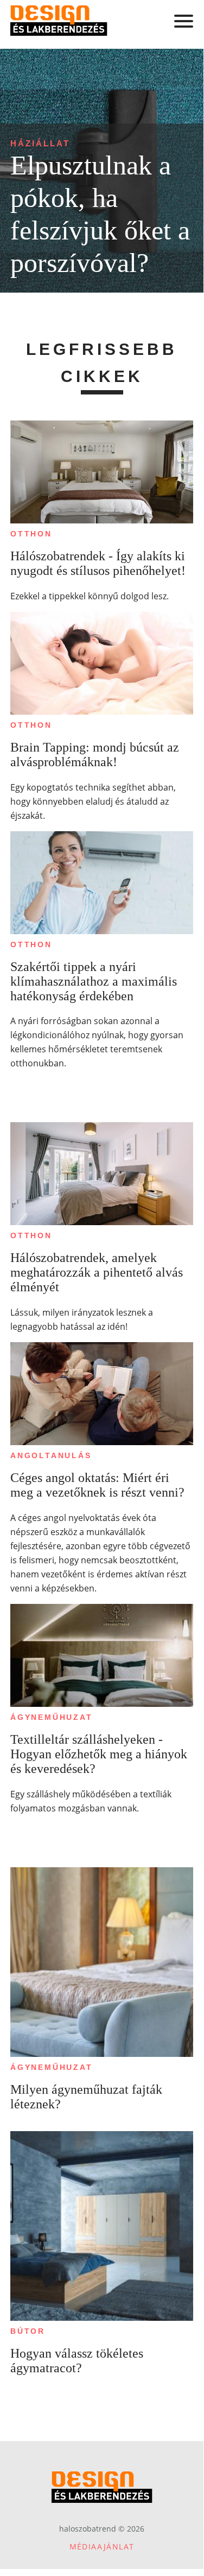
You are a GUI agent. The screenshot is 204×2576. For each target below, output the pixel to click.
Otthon (31, 534)
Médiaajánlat (102, 2546)
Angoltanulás (51, 1455)
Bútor (28, 2331)
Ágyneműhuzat (52, 1717)
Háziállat (40, 143)
